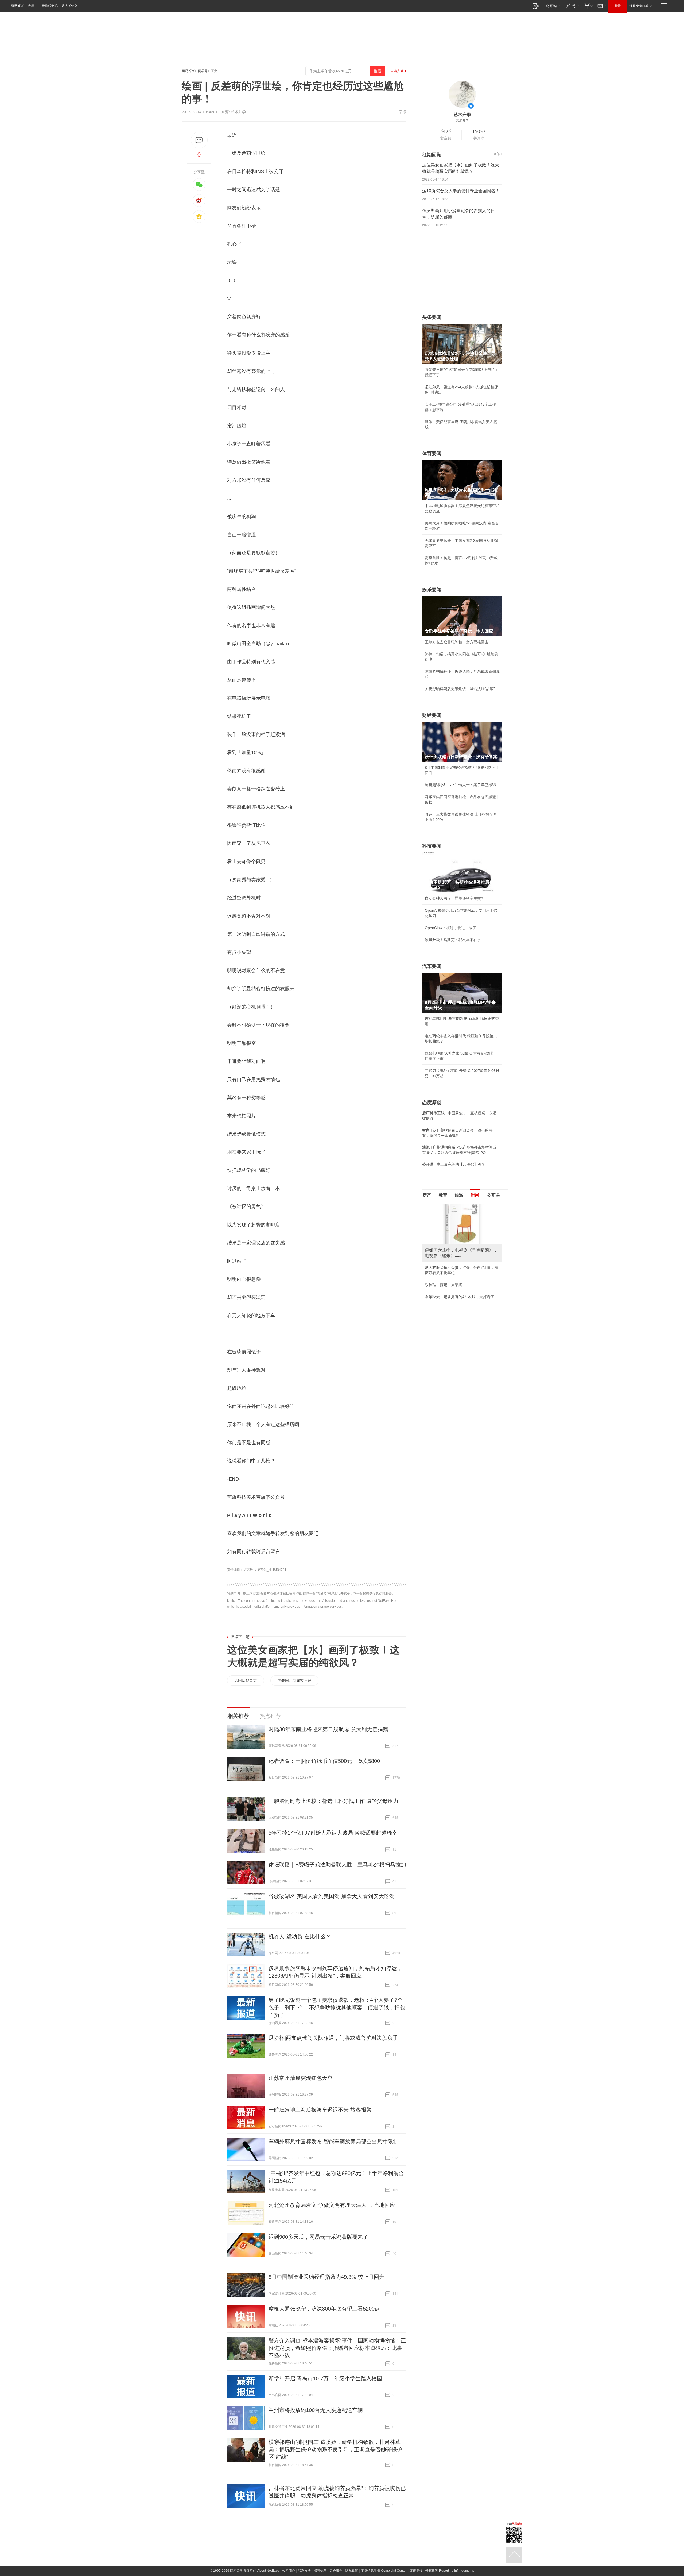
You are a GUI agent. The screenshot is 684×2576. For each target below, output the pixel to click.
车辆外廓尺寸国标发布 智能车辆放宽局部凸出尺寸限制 (333, 2142)
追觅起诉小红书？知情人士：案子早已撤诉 (460, 785)
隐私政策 (352, 2571)
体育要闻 (432, 453)
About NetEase (268, 2571)
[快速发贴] (199, 140)
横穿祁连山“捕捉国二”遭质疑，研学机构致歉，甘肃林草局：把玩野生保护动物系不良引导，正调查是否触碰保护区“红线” (335, 2449)
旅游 (459, 1195)
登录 (617, 6)
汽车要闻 (432, 966)
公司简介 (289, 2571)
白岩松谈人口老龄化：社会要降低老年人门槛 (462, 1219)
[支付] (588, 6)
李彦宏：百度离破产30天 (446, 1255)
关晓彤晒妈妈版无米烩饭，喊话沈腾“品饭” (460, 689)
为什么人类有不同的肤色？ (447, 1231)
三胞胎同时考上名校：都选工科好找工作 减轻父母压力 (333, 1801)
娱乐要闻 (432, 590)
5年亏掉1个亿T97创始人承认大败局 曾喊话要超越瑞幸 (333, 1833)
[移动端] (536, 6)
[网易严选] (572, 6)
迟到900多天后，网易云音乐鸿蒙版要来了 (318, 2237)
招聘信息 (320, 2571)
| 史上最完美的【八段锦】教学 (454, 1164)
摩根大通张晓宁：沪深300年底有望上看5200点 (324, 2309)
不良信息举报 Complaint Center (384, 2571)
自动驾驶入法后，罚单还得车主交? (454, 898)
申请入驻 (397, 71)
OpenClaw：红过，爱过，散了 (450, 928)
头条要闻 (432, 317)
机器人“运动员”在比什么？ (300, 1936)
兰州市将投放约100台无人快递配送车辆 (316, 2410)
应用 (31, 6)
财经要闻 (432, 715)
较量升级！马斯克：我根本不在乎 (453, 940)
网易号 (203, 71)
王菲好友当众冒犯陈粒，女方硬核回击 (457, 642)
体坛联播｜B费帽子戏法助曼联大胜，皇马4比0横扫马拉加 (337, 1865)
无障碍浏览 (50, 6)
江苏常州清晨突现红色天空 (301, 2078)
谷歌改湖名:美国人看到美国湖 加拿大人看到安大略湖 (332, 1896)
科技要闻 (432, 846)
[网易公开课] (553, 6)
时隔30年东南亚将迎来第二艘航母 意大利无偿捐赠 (328, 1729)
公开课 (493, 1195)
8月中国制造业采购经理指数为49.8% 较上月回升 (327, 2277)
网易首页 (17, 6)
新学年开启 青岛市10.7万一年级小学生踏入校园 (325, 2378)
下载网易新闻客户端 (294, 1681)
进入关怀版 (70, 6)
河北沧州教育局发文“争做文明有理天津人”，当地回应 (332, 2205)
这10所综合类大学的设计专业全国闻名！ (461, 191)
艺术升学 (238, 112)
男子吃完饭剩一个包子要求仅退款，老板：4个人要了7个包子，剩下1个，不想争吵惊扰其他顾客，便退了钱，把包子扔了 (337, 2007)
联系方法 (304, 2571)
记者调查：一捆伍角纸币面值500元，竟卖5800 (324, 1761)
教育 (443, 1195)
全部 (496, 154)
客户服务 (336, 2571)
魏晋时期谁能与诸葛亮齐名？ (449, 1243)
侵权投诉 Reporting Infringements (450, 2571)
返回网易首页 (246, 1681)
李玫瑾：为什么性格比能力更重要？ (455, 1207)
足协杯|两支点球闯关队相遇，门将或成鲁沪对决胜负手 (333, 2038)
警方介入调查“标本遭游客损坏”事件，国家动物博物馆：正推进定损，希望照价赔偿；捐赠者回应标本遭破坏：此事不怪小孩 (337, 2348)
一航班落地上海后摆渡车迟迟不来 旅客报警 (320, 2110)
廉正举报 (416, 2571)
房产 (427, 1195)
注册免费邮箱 (639, 6)
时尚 (475, 1195)
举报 (402, 112)
